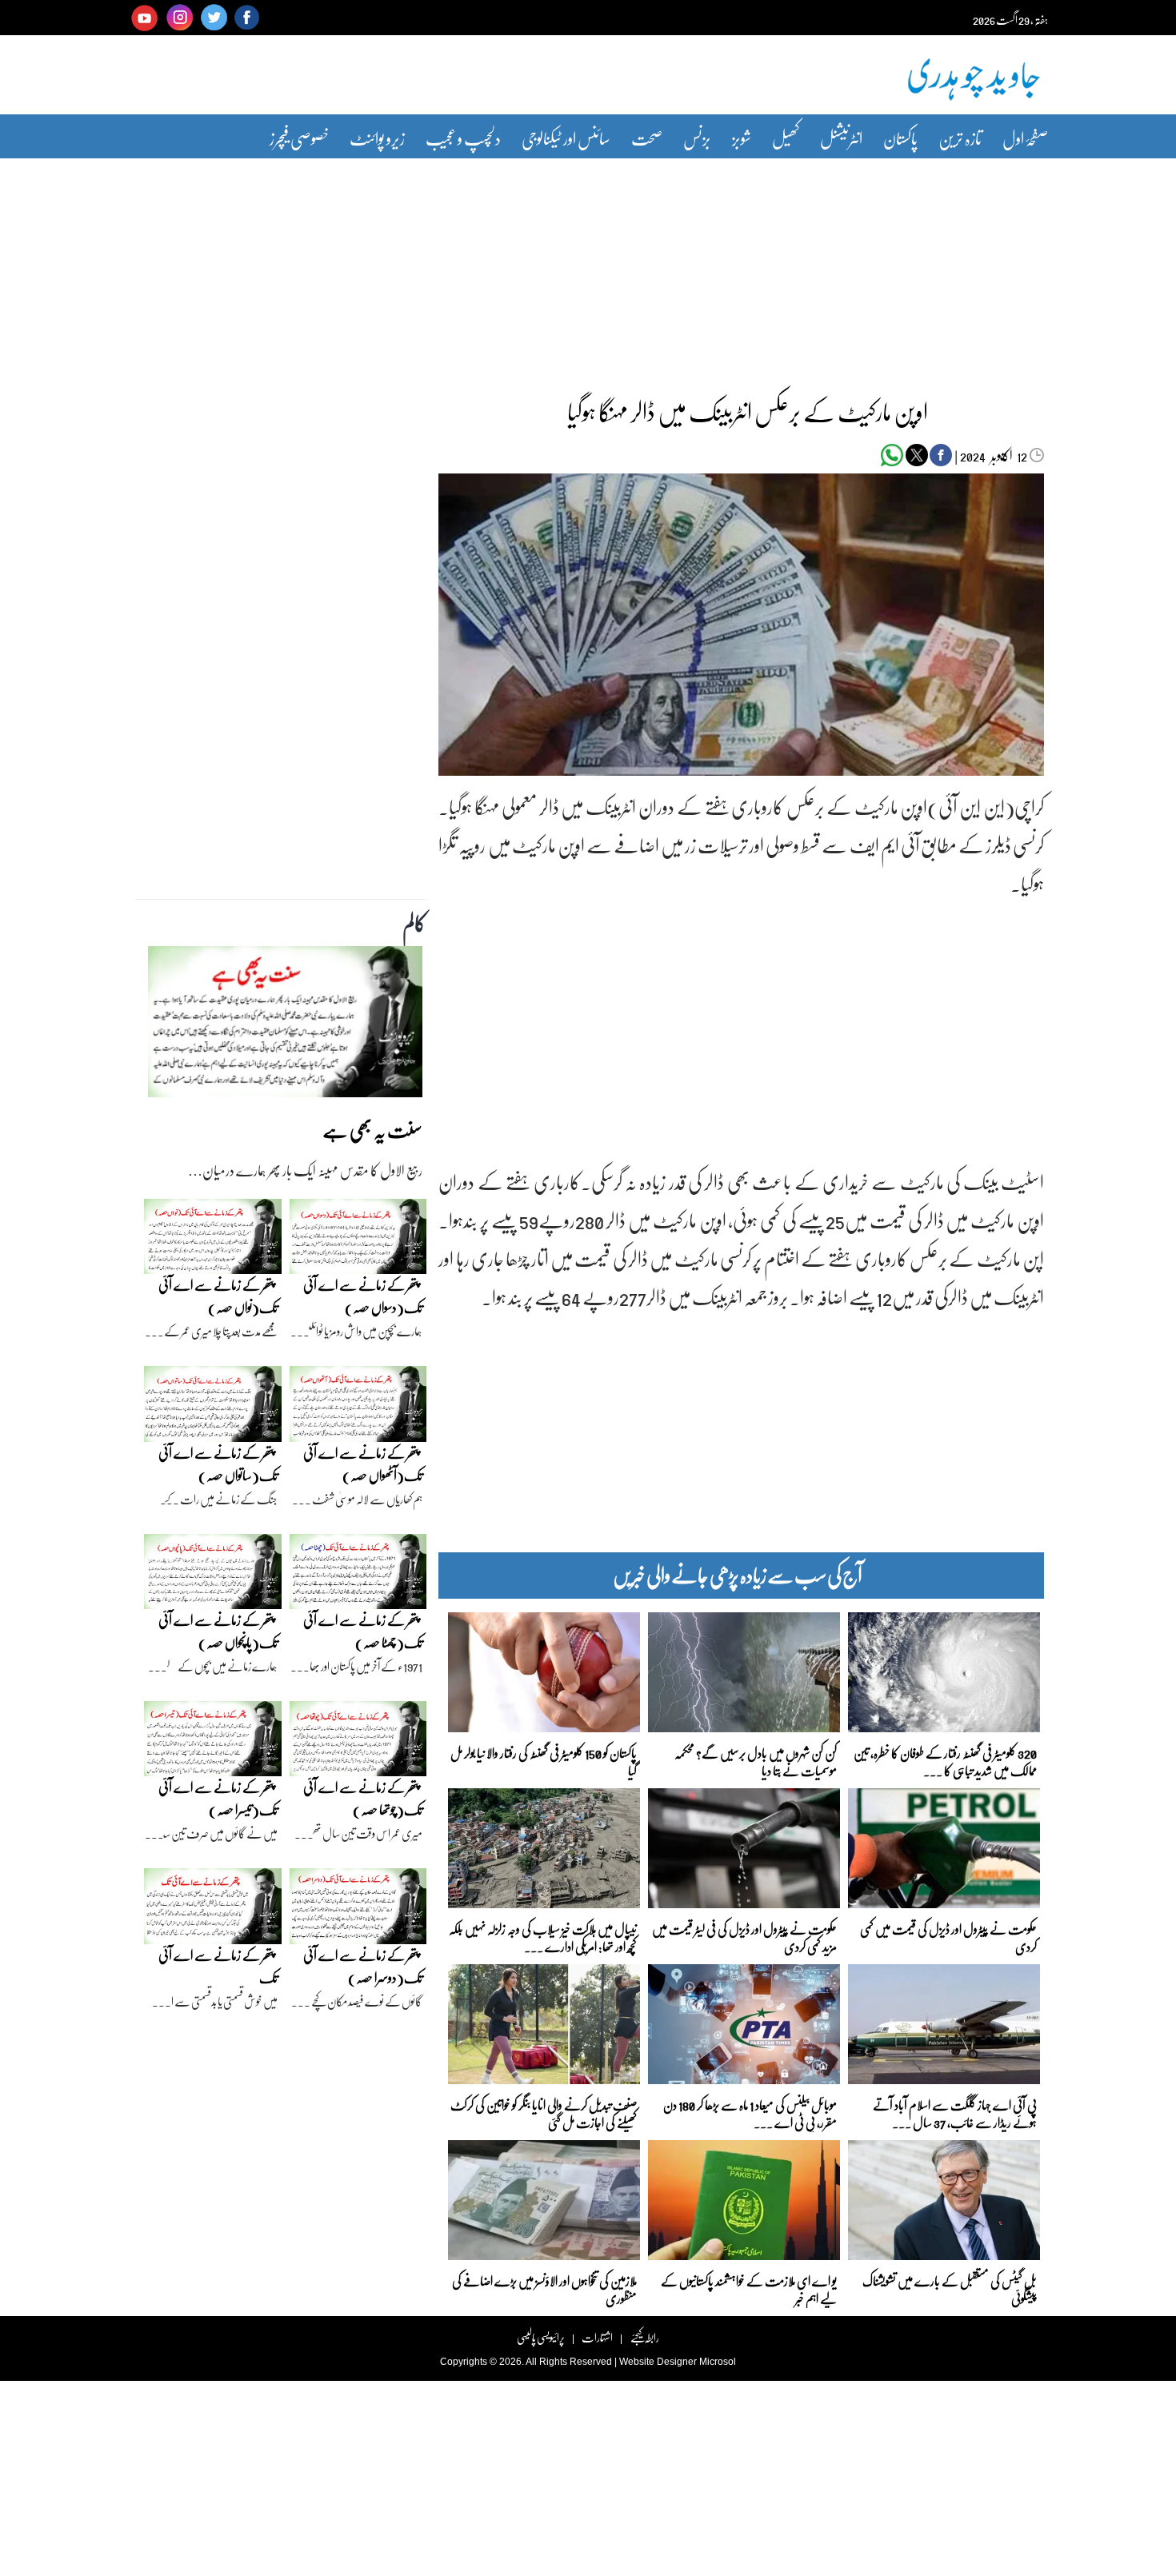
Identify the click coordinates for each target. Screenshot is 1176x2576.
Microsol (718, 2362)
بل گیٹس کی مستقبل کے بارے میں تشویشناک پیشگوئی (950, 2288)
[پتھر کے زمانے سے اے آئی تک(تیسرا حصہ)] (213, 1743)
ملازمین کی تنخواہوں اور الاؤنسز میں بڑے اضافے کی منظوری (544, 2288)
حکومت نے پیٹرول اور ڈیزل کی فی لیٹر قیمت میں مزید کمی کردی (744, 1937)
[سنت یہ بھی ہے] (285, 1026)
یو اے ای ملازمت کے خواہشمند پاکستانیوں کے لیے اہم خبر (749, 2288)
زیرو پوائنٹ (377, 138)
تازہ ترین (960, 138)
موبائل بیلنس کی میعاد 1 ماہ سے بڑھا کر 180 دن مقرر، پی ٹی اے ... (750, 2113)
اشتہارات (597, 2337)
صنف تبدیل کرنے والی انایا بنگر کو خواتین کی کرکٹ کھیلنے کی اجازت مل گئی (544, 2113)
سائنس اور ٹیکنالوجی (566, 138)
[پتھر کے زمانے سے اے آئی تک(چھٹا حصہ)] (358, 1576)
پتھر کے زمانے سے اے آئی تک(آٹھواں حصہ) (363, 1464)
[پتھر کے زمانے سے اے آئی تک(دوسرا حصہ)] (358, 1911)
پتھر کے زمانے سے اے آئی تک (218, 1966)
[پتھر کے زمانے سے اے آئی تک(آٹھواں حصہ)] (358, 1408)
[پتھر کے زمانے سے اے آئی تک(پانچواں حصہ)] (213, 1576)
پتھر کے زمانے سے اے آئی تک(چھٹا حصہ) (363, 1631)
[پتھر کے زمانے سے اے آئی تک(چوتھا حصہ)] (358, 1743)
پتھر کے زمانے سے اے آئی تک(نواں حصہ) (218, 1296)
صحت (647, 138)
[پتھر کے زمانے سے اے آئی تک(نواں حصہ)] (213, 1240)
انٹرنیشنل (841, 138)
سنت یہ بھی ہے (372, 1130)
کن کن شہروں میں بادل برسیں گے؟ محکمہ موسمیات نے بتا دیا (756, 1761)
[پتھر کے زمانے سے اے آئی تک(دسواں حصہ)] (358, 1240)
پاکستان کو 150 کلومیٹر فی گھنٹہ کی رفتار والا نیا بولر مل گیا (544, 1761)
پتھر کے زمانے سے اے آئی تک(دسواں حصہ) (363, 1296)
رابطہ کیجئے (644, 2337)
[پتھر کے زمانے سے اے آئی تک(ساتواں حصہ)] (213, 1408)
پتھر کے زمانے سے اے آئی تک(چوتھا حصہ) (363, 1798)
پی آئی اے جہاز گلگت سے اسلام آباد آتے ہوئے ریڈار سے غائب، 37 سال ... (955, 2113)
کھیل (786, 138)
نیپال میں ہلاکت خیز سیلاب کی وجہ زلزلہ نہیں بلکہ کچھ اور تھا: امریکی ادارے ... (543, 1937)
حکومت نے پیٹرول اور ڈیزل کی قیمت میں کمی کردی (948, 1937)
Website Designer (658, 2362)
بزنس (697, 138)
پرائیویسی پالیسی (541, 2337)
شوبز (742, 138)
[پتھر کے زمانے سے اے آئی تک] (213, 1911)
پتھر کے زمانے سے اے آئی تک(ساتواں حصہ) (218, 1464)
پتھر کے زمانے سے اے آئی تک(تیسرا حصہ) (218, 1798)
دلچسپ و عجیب (463, 138)
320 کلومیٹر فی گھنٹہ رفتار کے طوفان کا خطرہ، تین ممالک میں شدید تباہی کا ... (945, 1761)
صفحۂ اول (1025, 138)
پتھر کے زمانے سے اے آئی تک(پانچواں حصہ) (218, 1631)
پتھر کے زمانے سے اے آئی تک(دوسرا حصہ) (363, 1966)
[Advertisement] (588, 266)
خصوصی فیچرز (299, 138)
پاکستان (900, 138)
